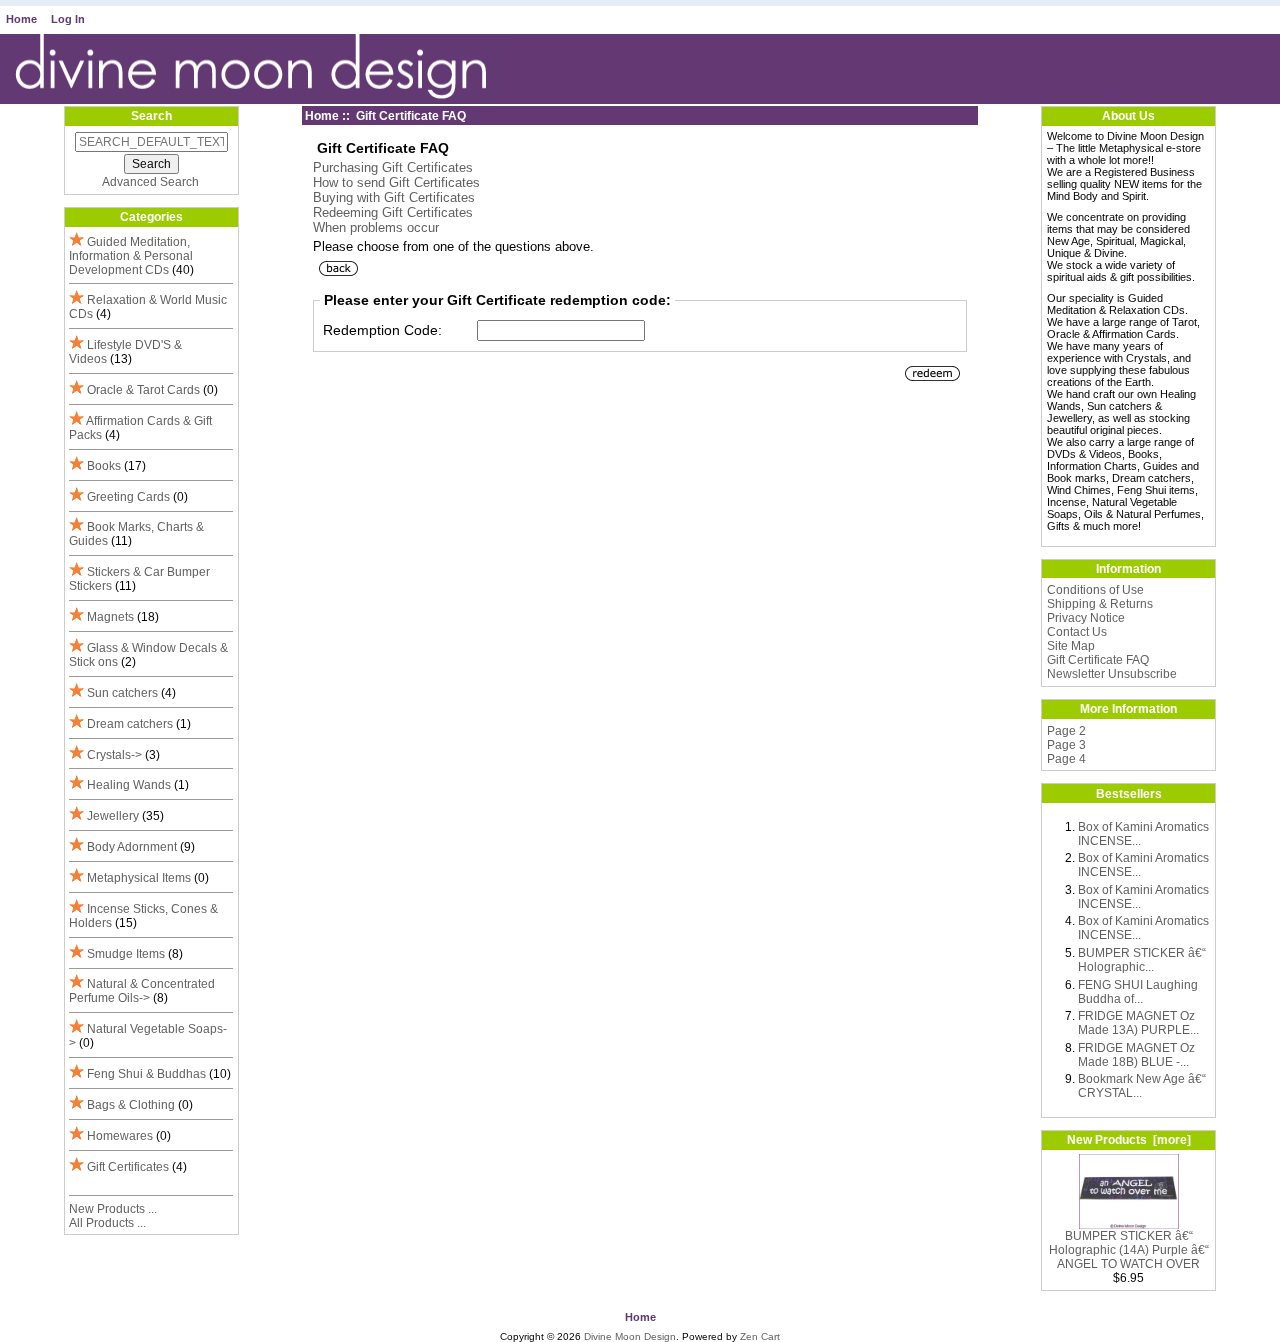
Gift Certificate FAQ (1098, 660)
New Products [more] (1129, 1140)
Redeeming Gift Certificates (393, 212)
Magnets (110, 617)
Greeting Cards (128, 497)
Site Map (1071, 646)
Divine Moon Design (630, 1336)
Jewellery (113, 816)
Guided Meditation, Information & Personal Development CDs (131, 256)
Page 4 (1066, 759)
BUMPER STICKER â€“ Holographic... (1142, 960)
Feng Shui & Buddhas (146, 1074)
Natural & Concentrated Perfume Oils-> (142, 991)
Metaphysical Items (139, 878)
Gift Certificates (128, 1167)
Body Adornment (132, 847)
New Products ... (113, 1209)
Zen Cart (760, 1336)
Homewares (120, 1136)
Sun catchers (122, 693)
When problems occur (376, 227)
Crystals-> (114, 755)
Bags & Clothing (131, 1105)
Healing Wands (129, 785)
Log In (68, 19)
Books (104, 466)
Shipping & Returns (1100, 604)
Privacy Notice (1086, 618)
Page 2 (1066, 731)
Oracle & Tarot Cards (143, 390)
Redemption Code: (382, 330)
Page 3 (1066, 745)
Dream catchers (130, 724)
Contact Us (1077, 632)
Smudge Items (126, 954)
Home (21, 19)
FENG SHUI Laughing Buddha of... (1138, 992)
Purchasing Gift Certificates (393, 167)
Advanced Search (150, 182)
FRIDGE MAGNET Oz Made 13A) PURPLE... (1138, 1023)
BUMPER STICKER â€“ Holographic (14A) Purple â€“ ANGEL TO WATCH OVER (1129, 1250)
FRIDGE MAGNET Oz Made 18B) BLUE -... (1136, 1055)
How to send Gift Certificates (396, 182)
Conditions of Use (1095, 590)
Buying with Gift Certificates (394, 197)
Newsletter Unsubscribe (1112, 674)
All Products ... (107, 1223)
